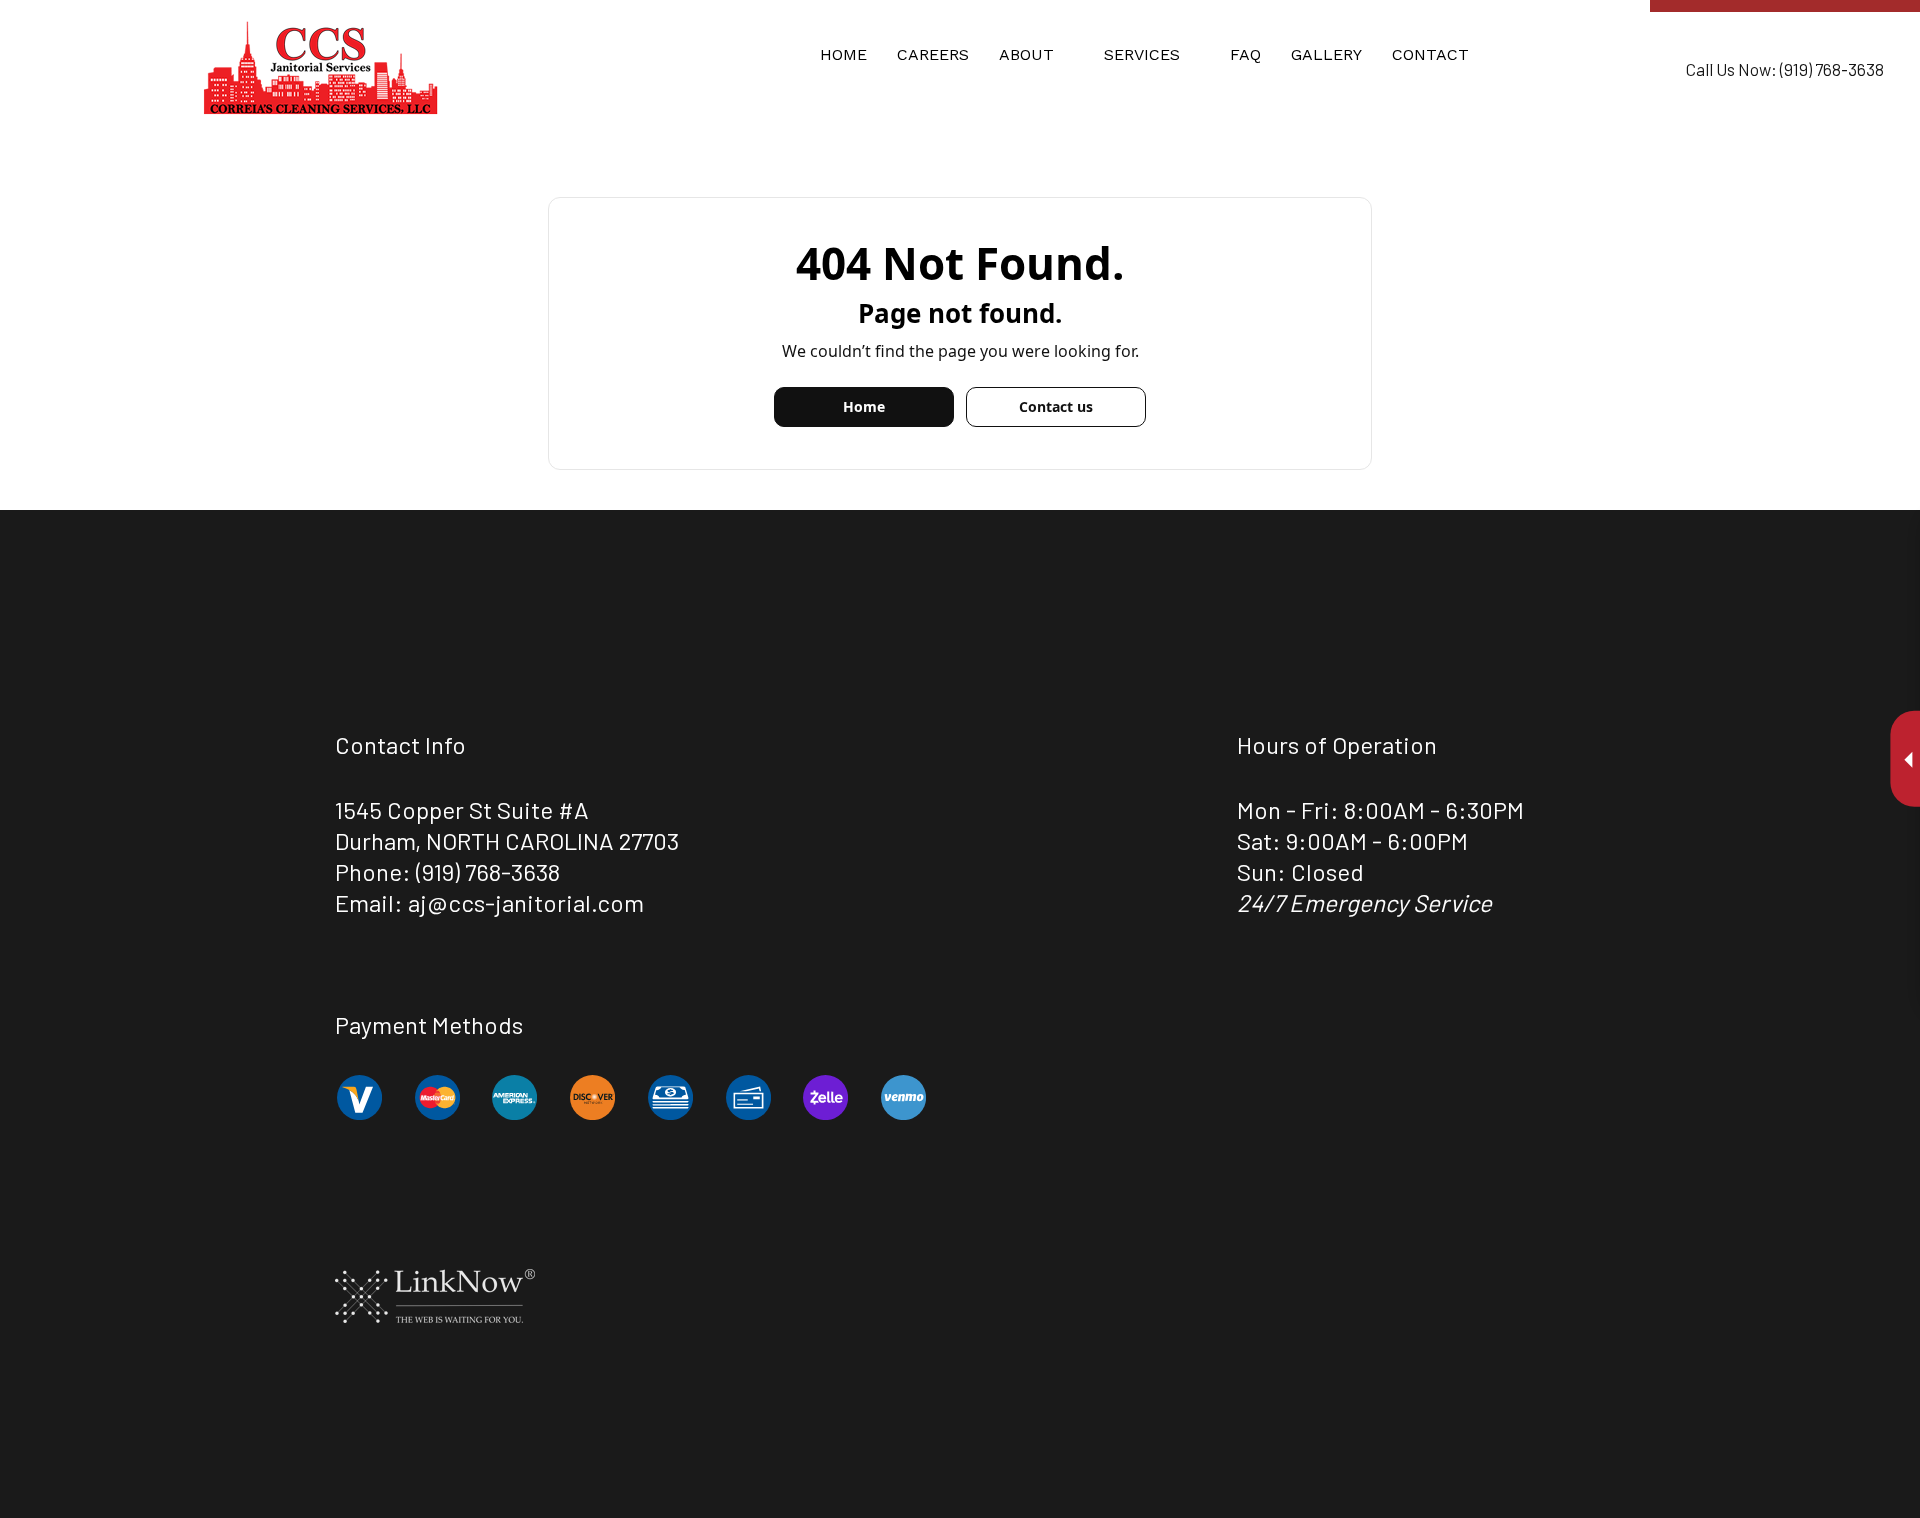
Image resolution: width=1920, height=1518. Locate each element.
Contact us (1056, 406)
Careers (933, 54)
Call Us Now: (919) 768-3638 (1785, 69)
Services (1142, 54)
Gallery (1326, 54)
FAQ (1245, 54)
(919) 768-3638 (488, 871)
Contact (1430, 54)
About (1026, 54)
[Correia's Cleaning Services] (320, 66)
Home (843, 54)
